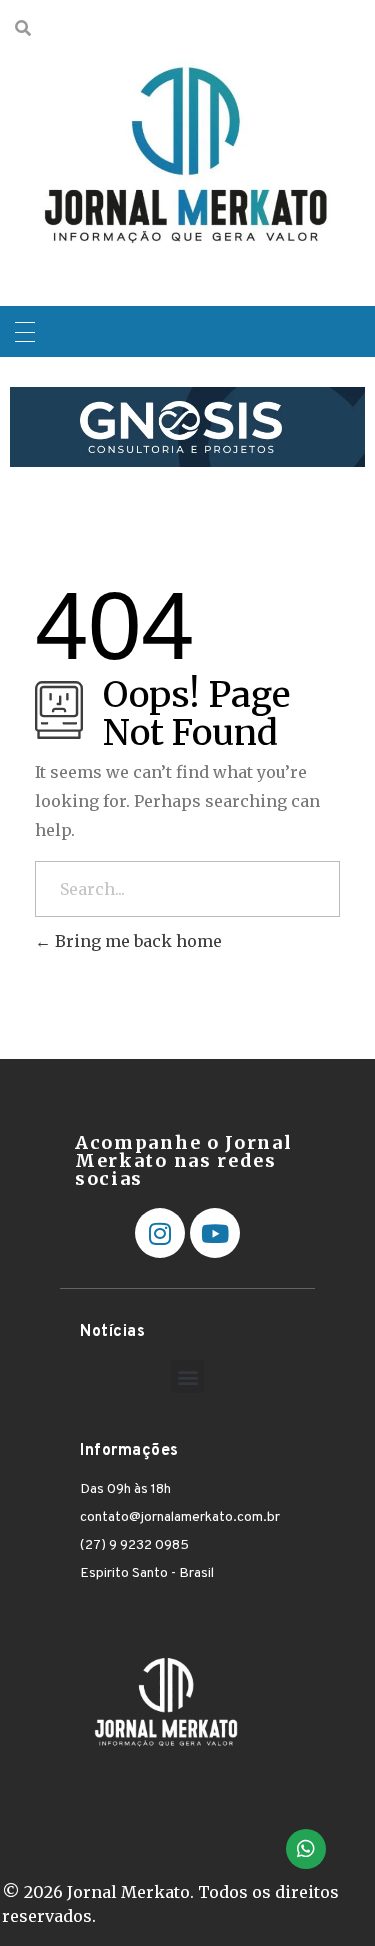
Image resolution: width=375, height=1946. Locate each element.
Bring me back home (136, 941)
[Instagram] (160, 1233)
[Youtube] (215, 1233)
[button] (187, 1376)
